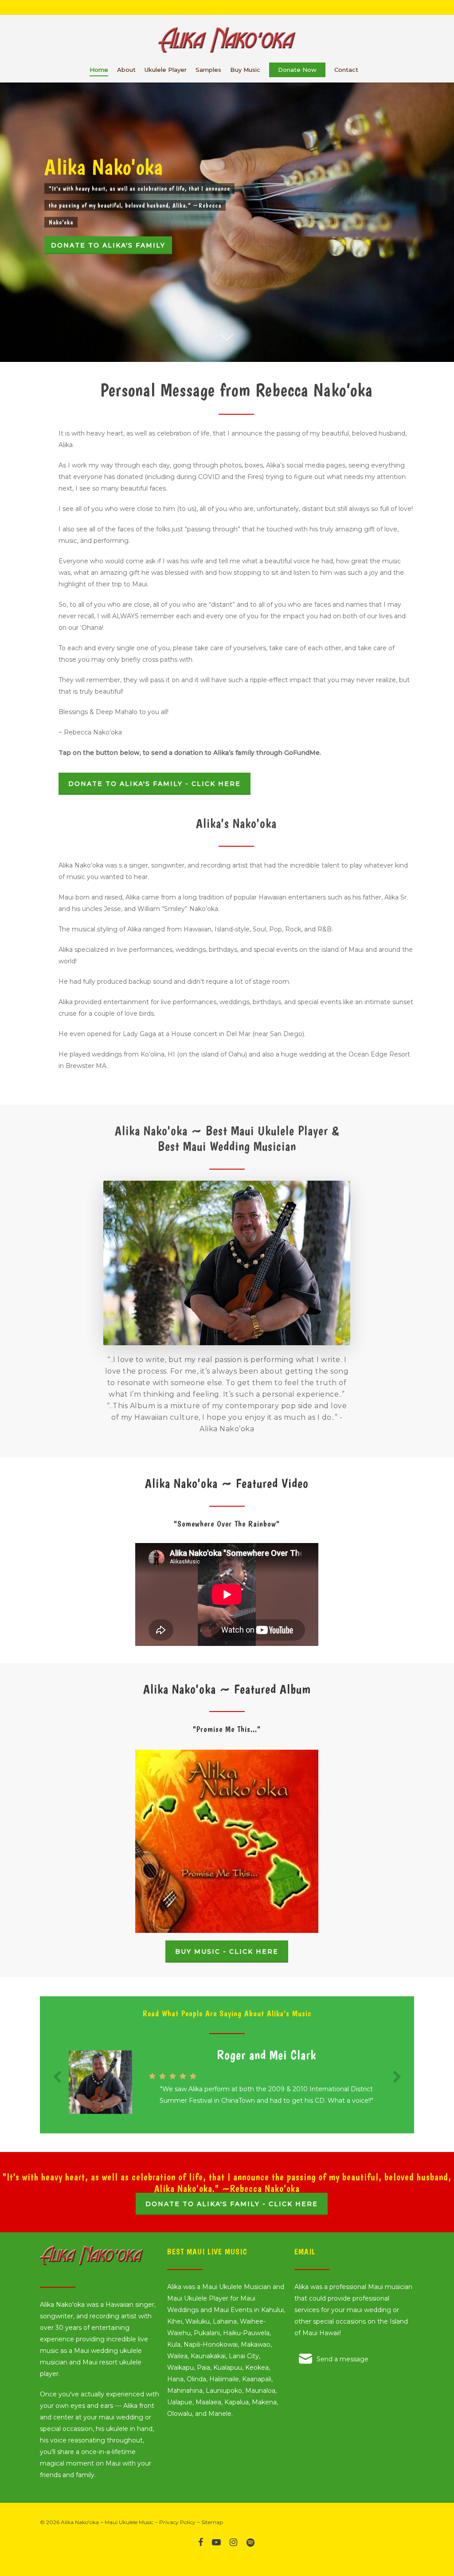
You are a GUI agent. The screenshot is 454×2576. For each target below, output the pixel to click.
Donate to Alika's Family (108, 245)
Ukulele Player (166, 70)
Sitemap (212, 2522)
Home (99, 70)
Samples (208, 70)
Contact (346, 70)
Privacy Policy (177, 2522)
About (126, 70)
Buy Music (245, 70)
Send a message (342, 2359)
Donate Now (297, 70)
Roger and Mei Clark (266, 2055)
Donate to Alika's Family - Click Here (232, 2204)
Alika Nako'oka (80, 2522)
